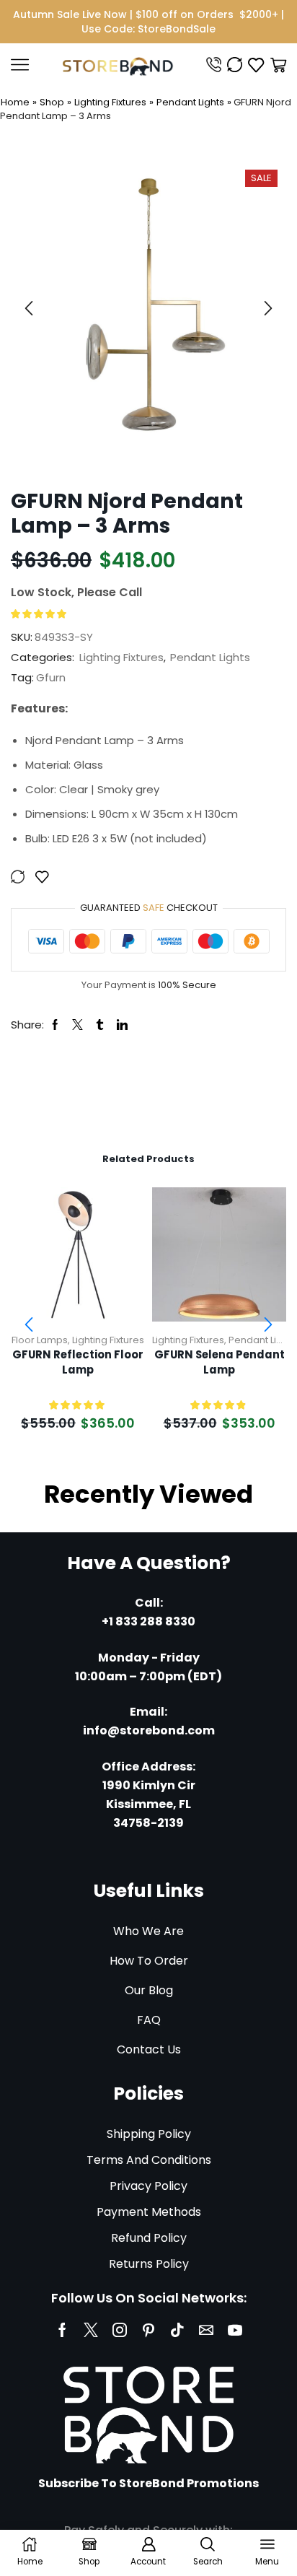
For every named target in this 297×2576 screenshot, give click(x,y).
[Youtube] (235, 2330)
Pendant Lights (190, 102)
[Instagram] (120, 2330)
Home (15, 102)
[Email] (206, 2330)
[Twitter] (91, 2330)
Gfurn (51, 677)
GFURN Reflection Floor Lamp (78, 1362)
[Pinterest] (148, 2330)
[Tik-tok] (177, 2330)
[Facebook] (62, 2330)
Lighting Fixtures (110, 102)
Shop (52, 102)
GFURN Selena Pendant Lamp (220, 1362)
